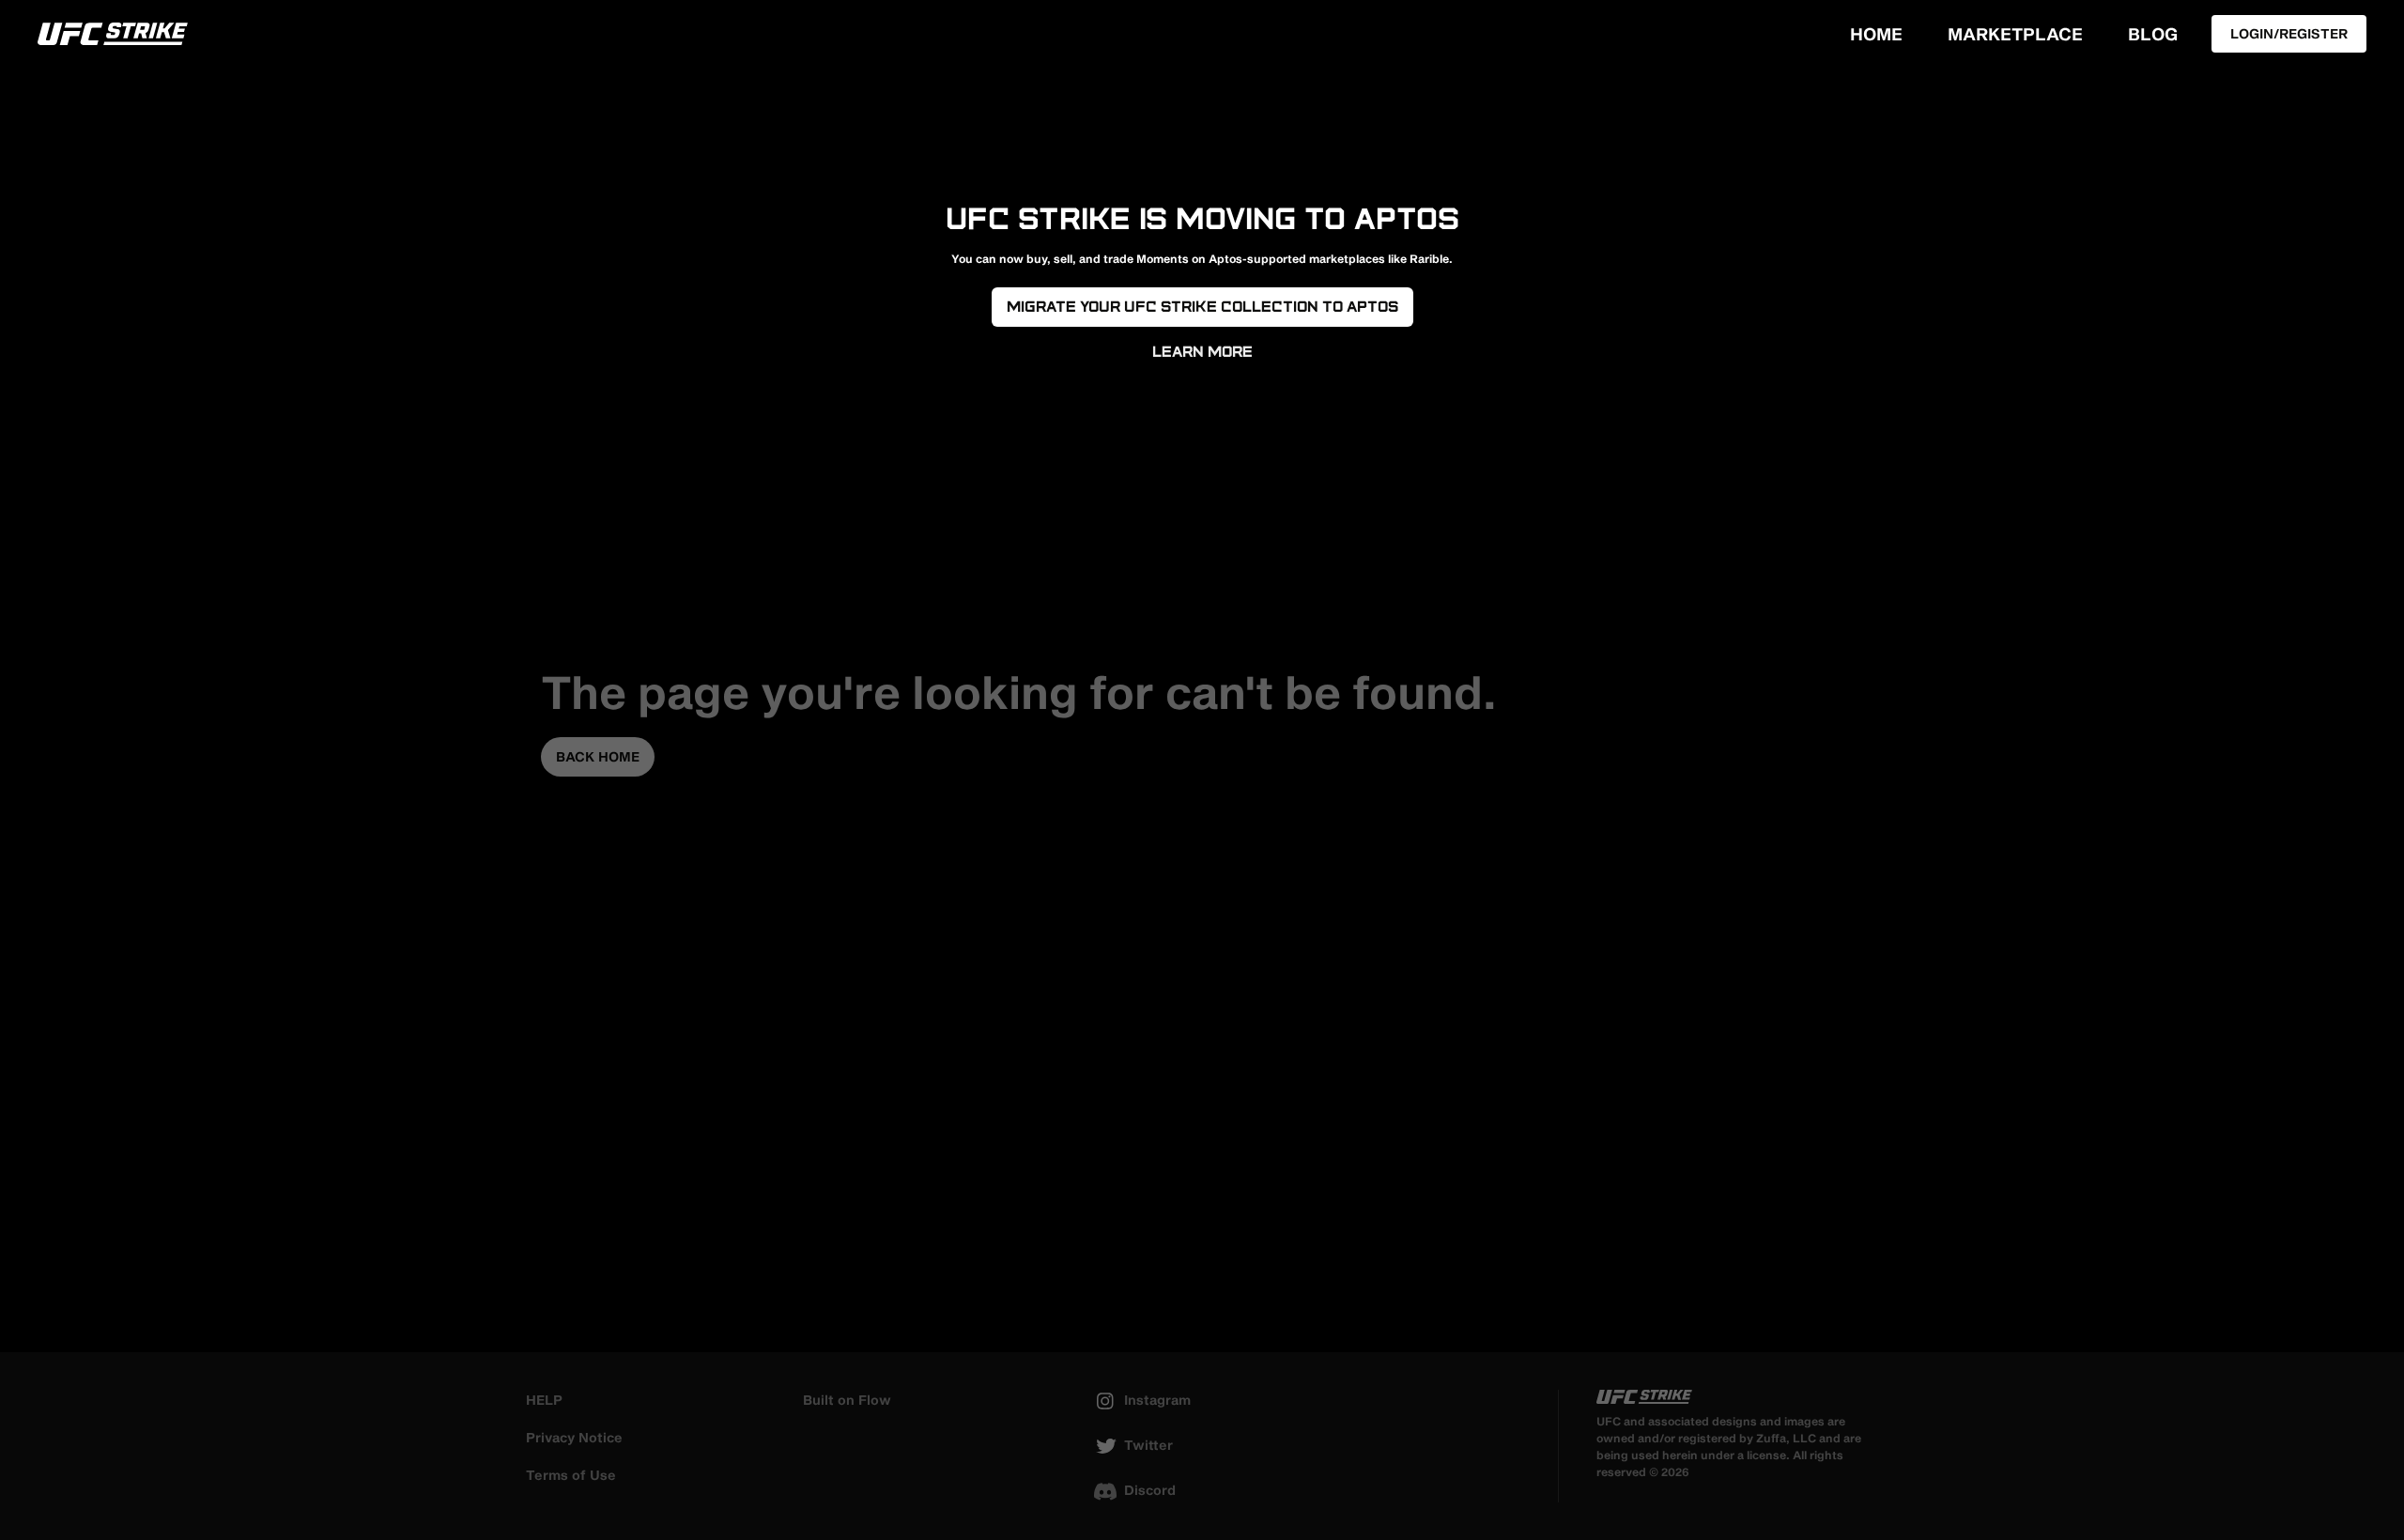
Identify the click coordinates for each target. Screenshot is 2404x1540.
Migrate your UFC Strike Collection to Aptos (1202, 307)
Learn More (1202, 352)
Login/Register (2289, 33)
